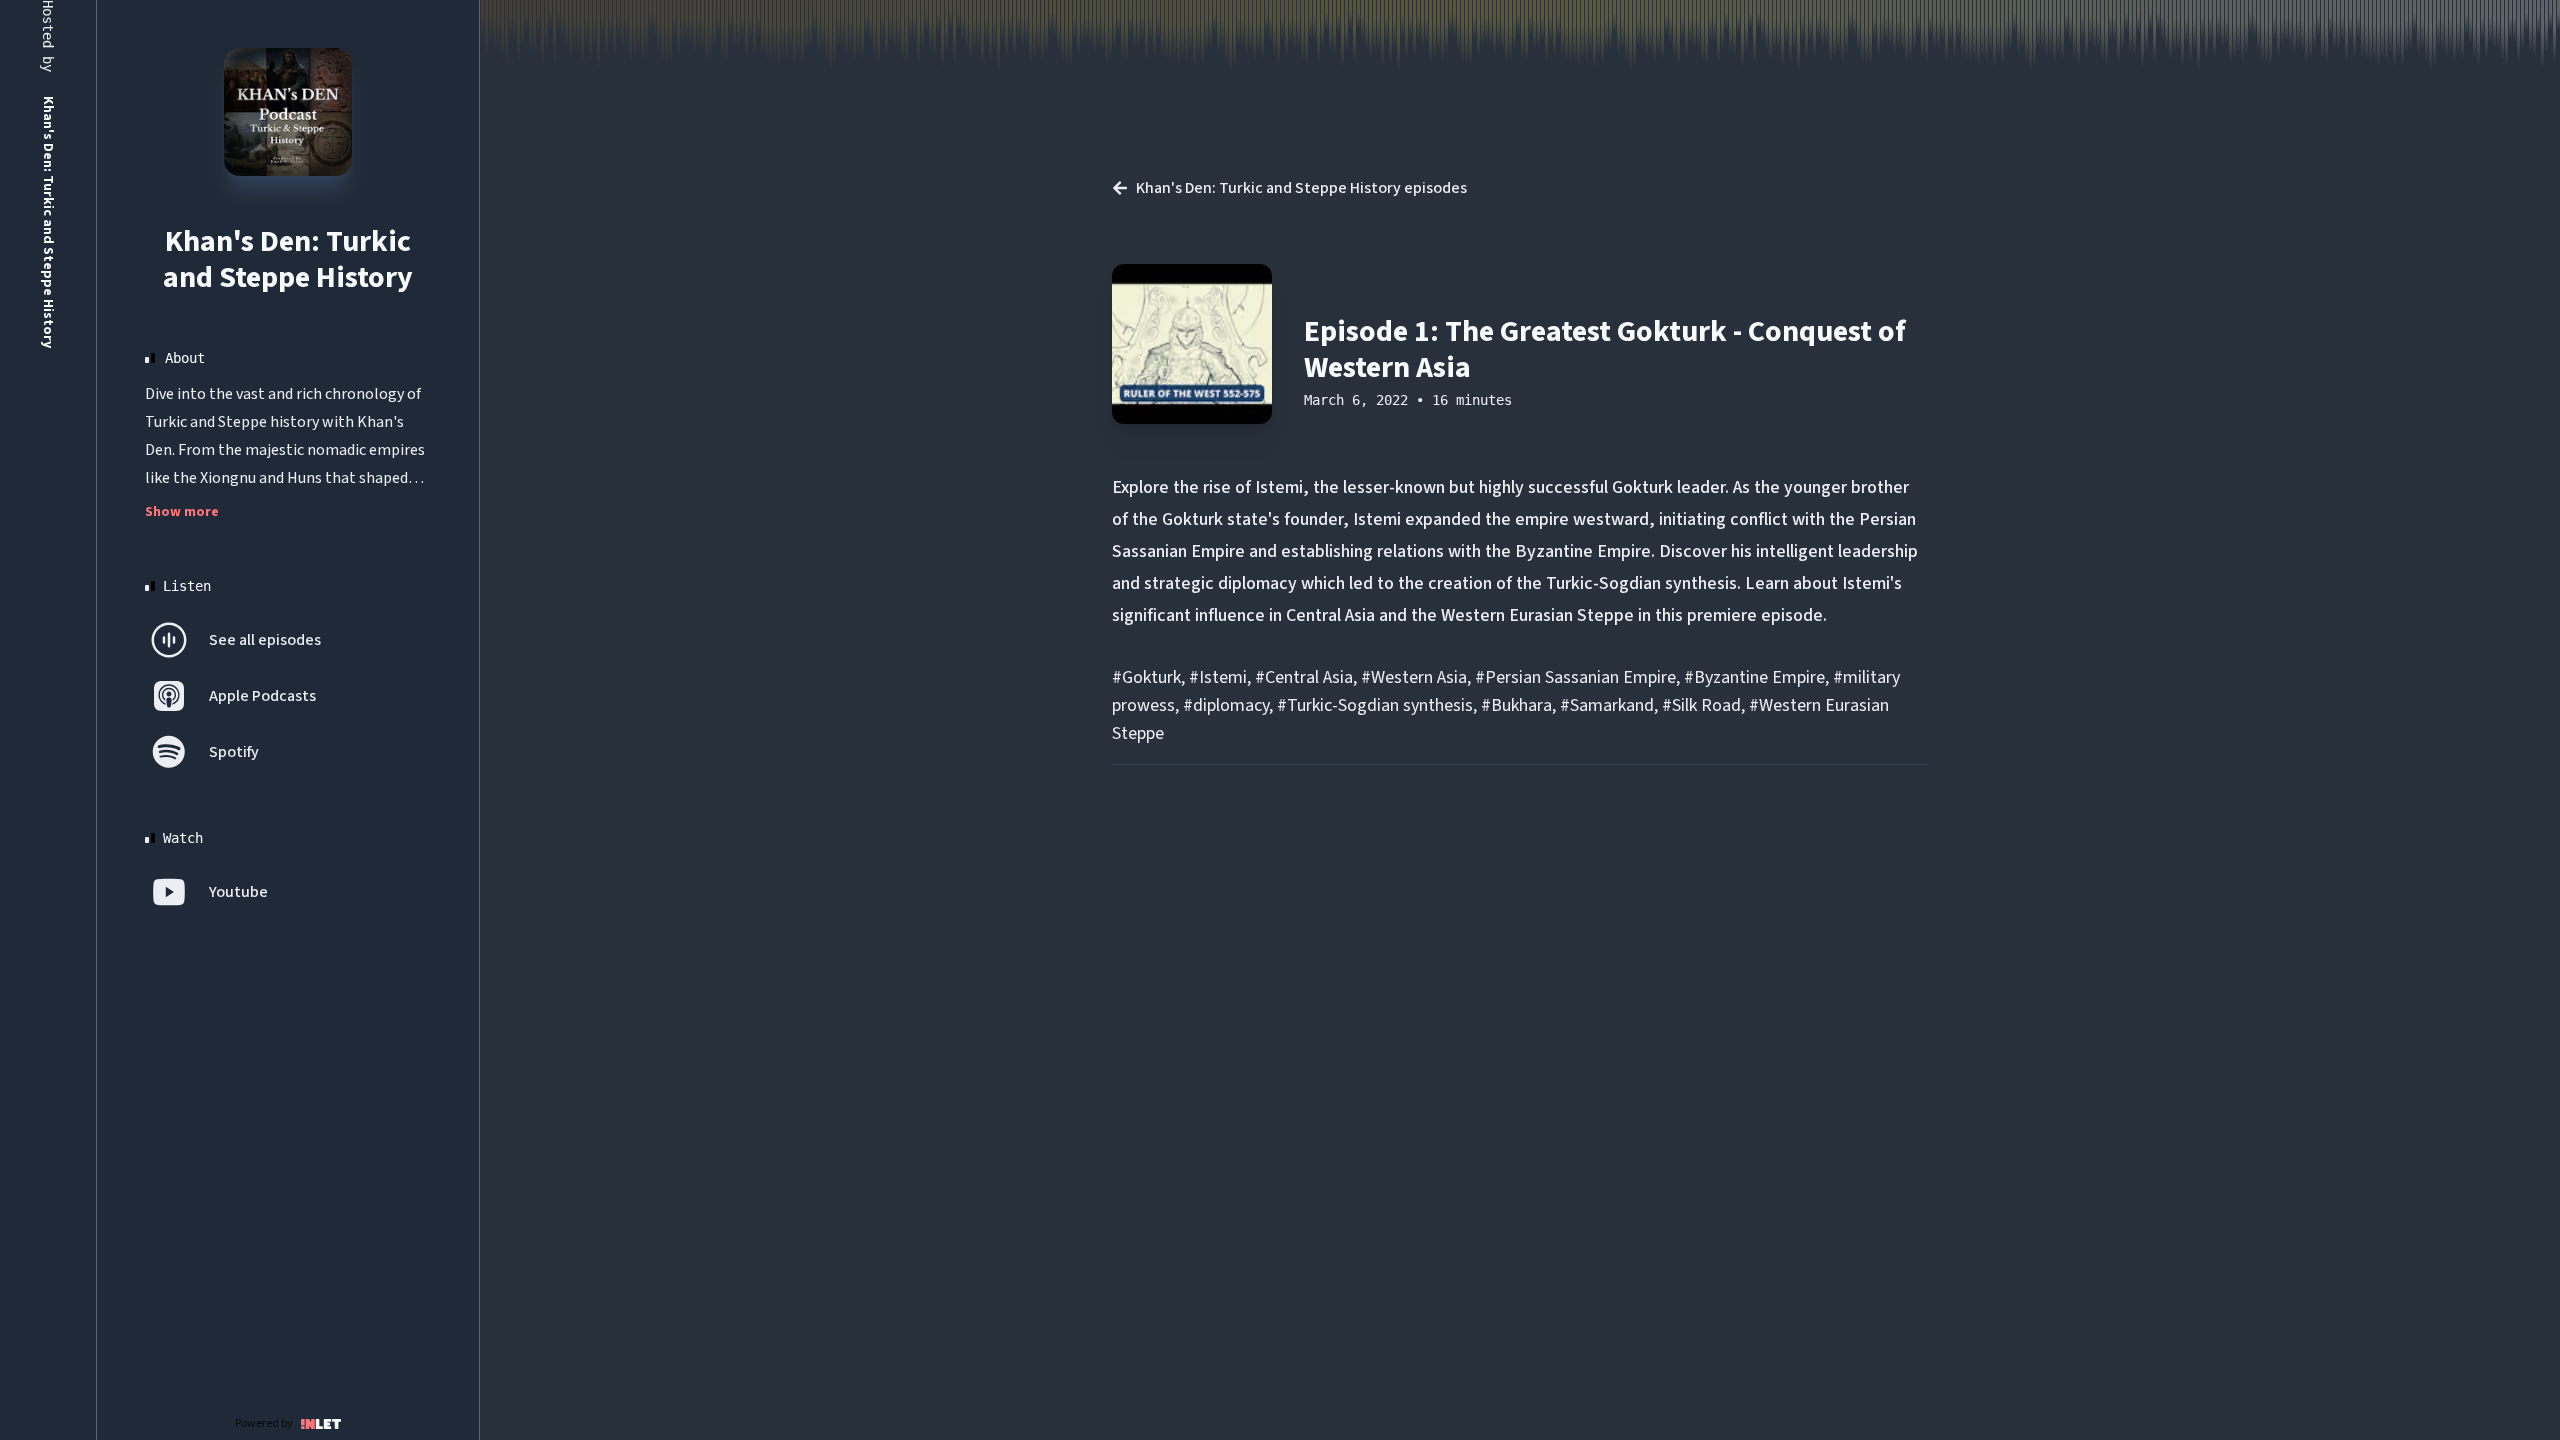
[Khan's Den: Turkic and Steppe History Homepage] (288, 112)
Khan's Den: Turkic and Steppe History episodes (1301, 188)
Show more (182, 512)
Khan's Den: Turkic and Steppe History (288, 259)
